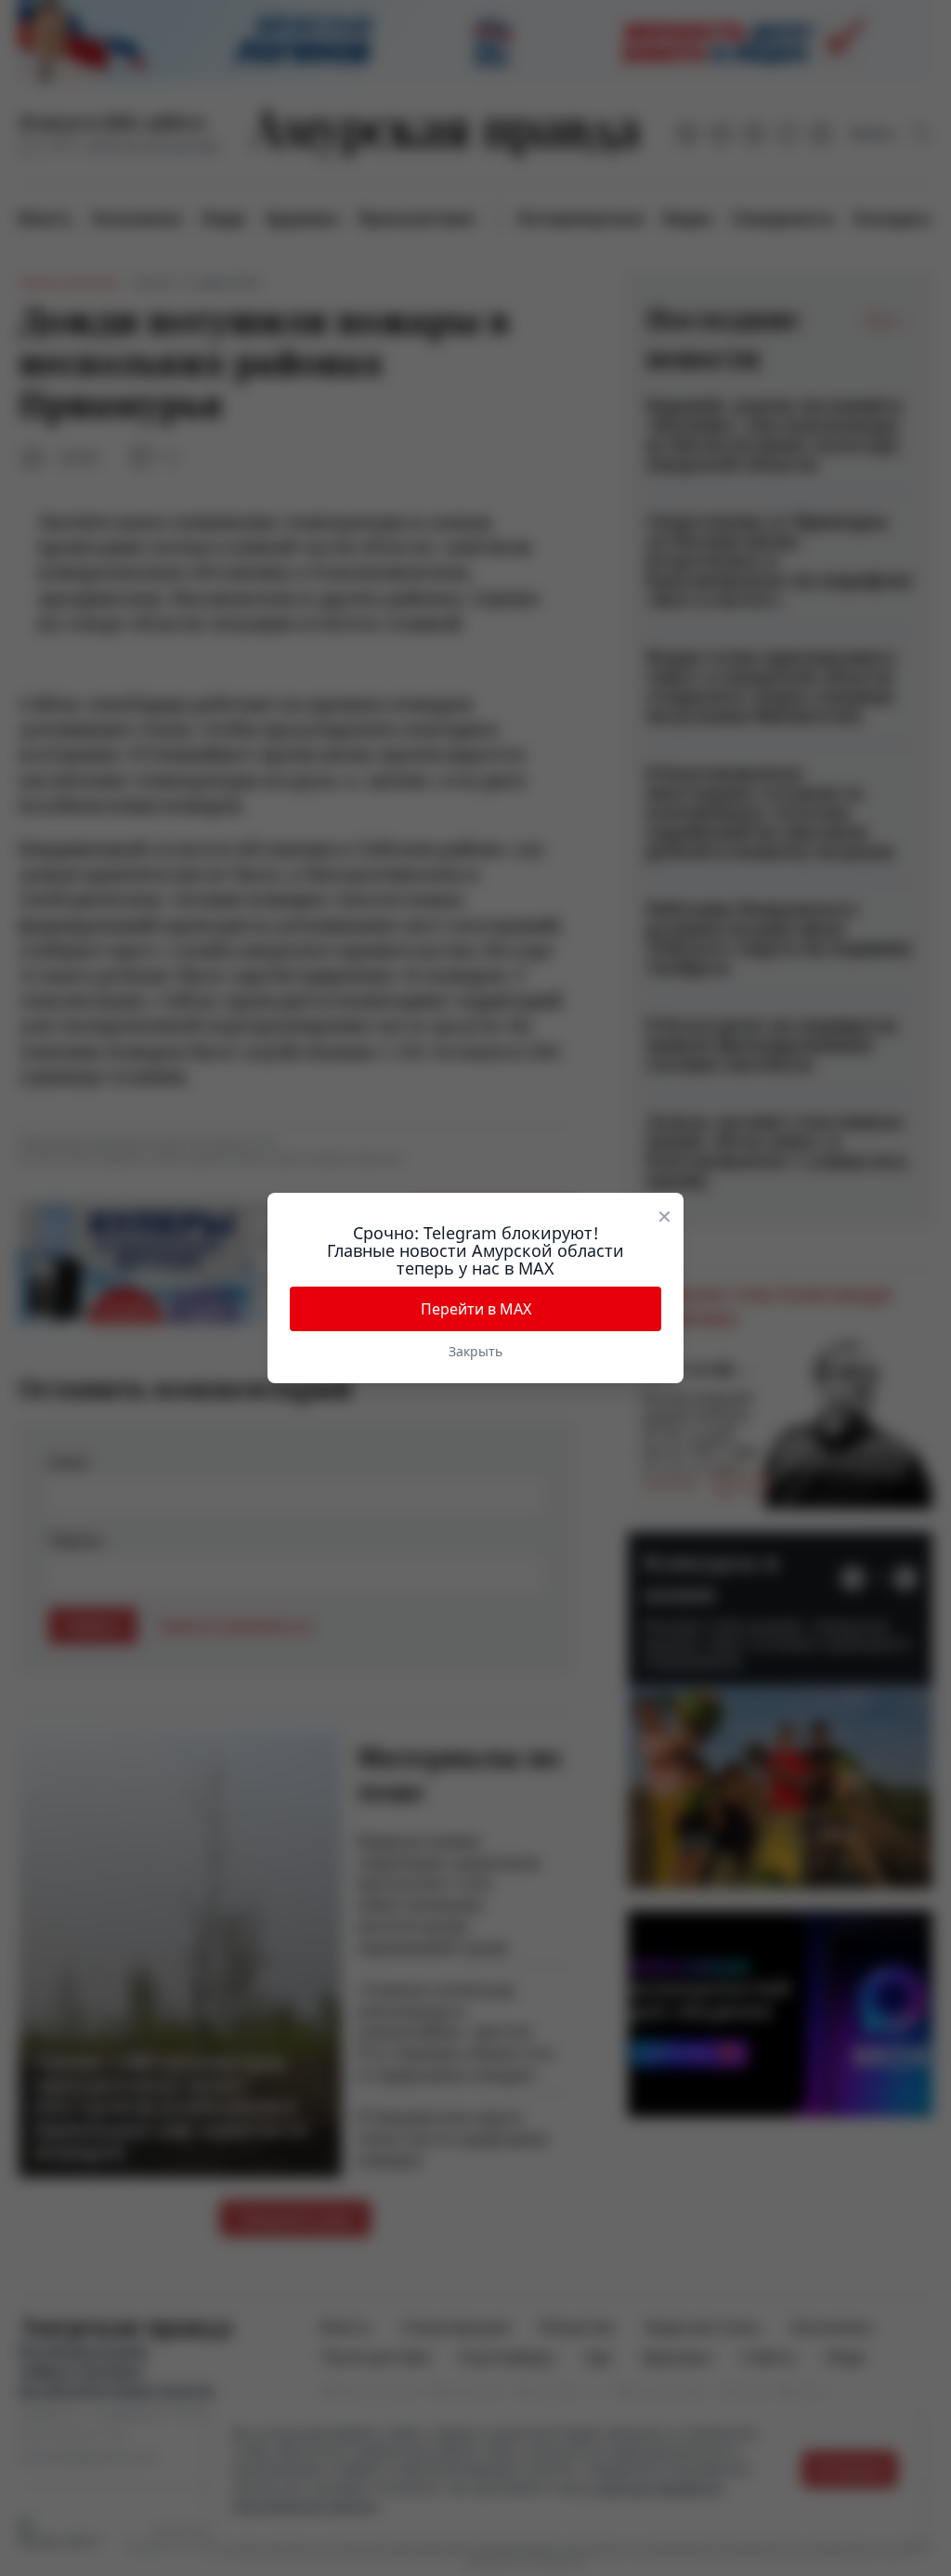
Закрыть (475, 1351)
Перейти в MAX (476, 1309)
